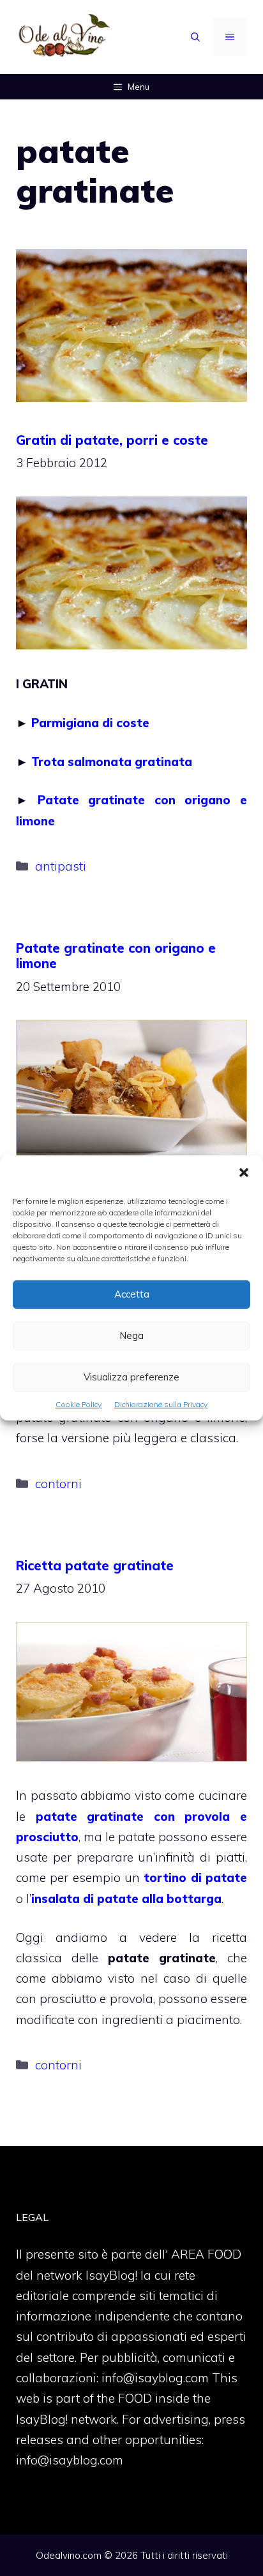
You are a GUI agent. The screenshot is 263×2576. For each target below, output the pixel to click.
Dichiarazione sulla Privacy (161, 1404)
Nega (131, 1335)
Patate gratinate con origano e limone (116, 956)
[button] (244, 1174)
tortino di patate (195, 1878)
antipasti (61, 866)
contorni (58, 1484)
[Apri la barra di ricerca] (195, 37)
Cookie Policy (79, 1404)
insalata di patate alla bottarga (126, 1899)
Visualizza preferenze (131, 1377)
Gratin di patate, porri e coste (112, 440)
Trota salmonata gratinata (112, 762)
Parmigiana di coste (90, 723)
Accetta (132, 1294)
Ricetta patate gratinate (95, 1566)
